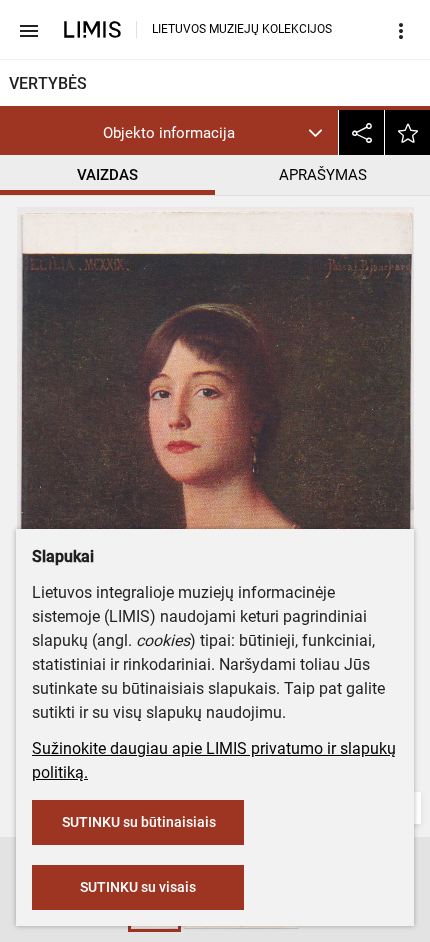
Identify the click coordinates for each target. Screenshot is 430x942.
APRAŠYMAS (323, 175)
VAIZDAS (107, 175)
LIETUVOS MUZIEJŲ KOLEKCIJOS (242, 29)
